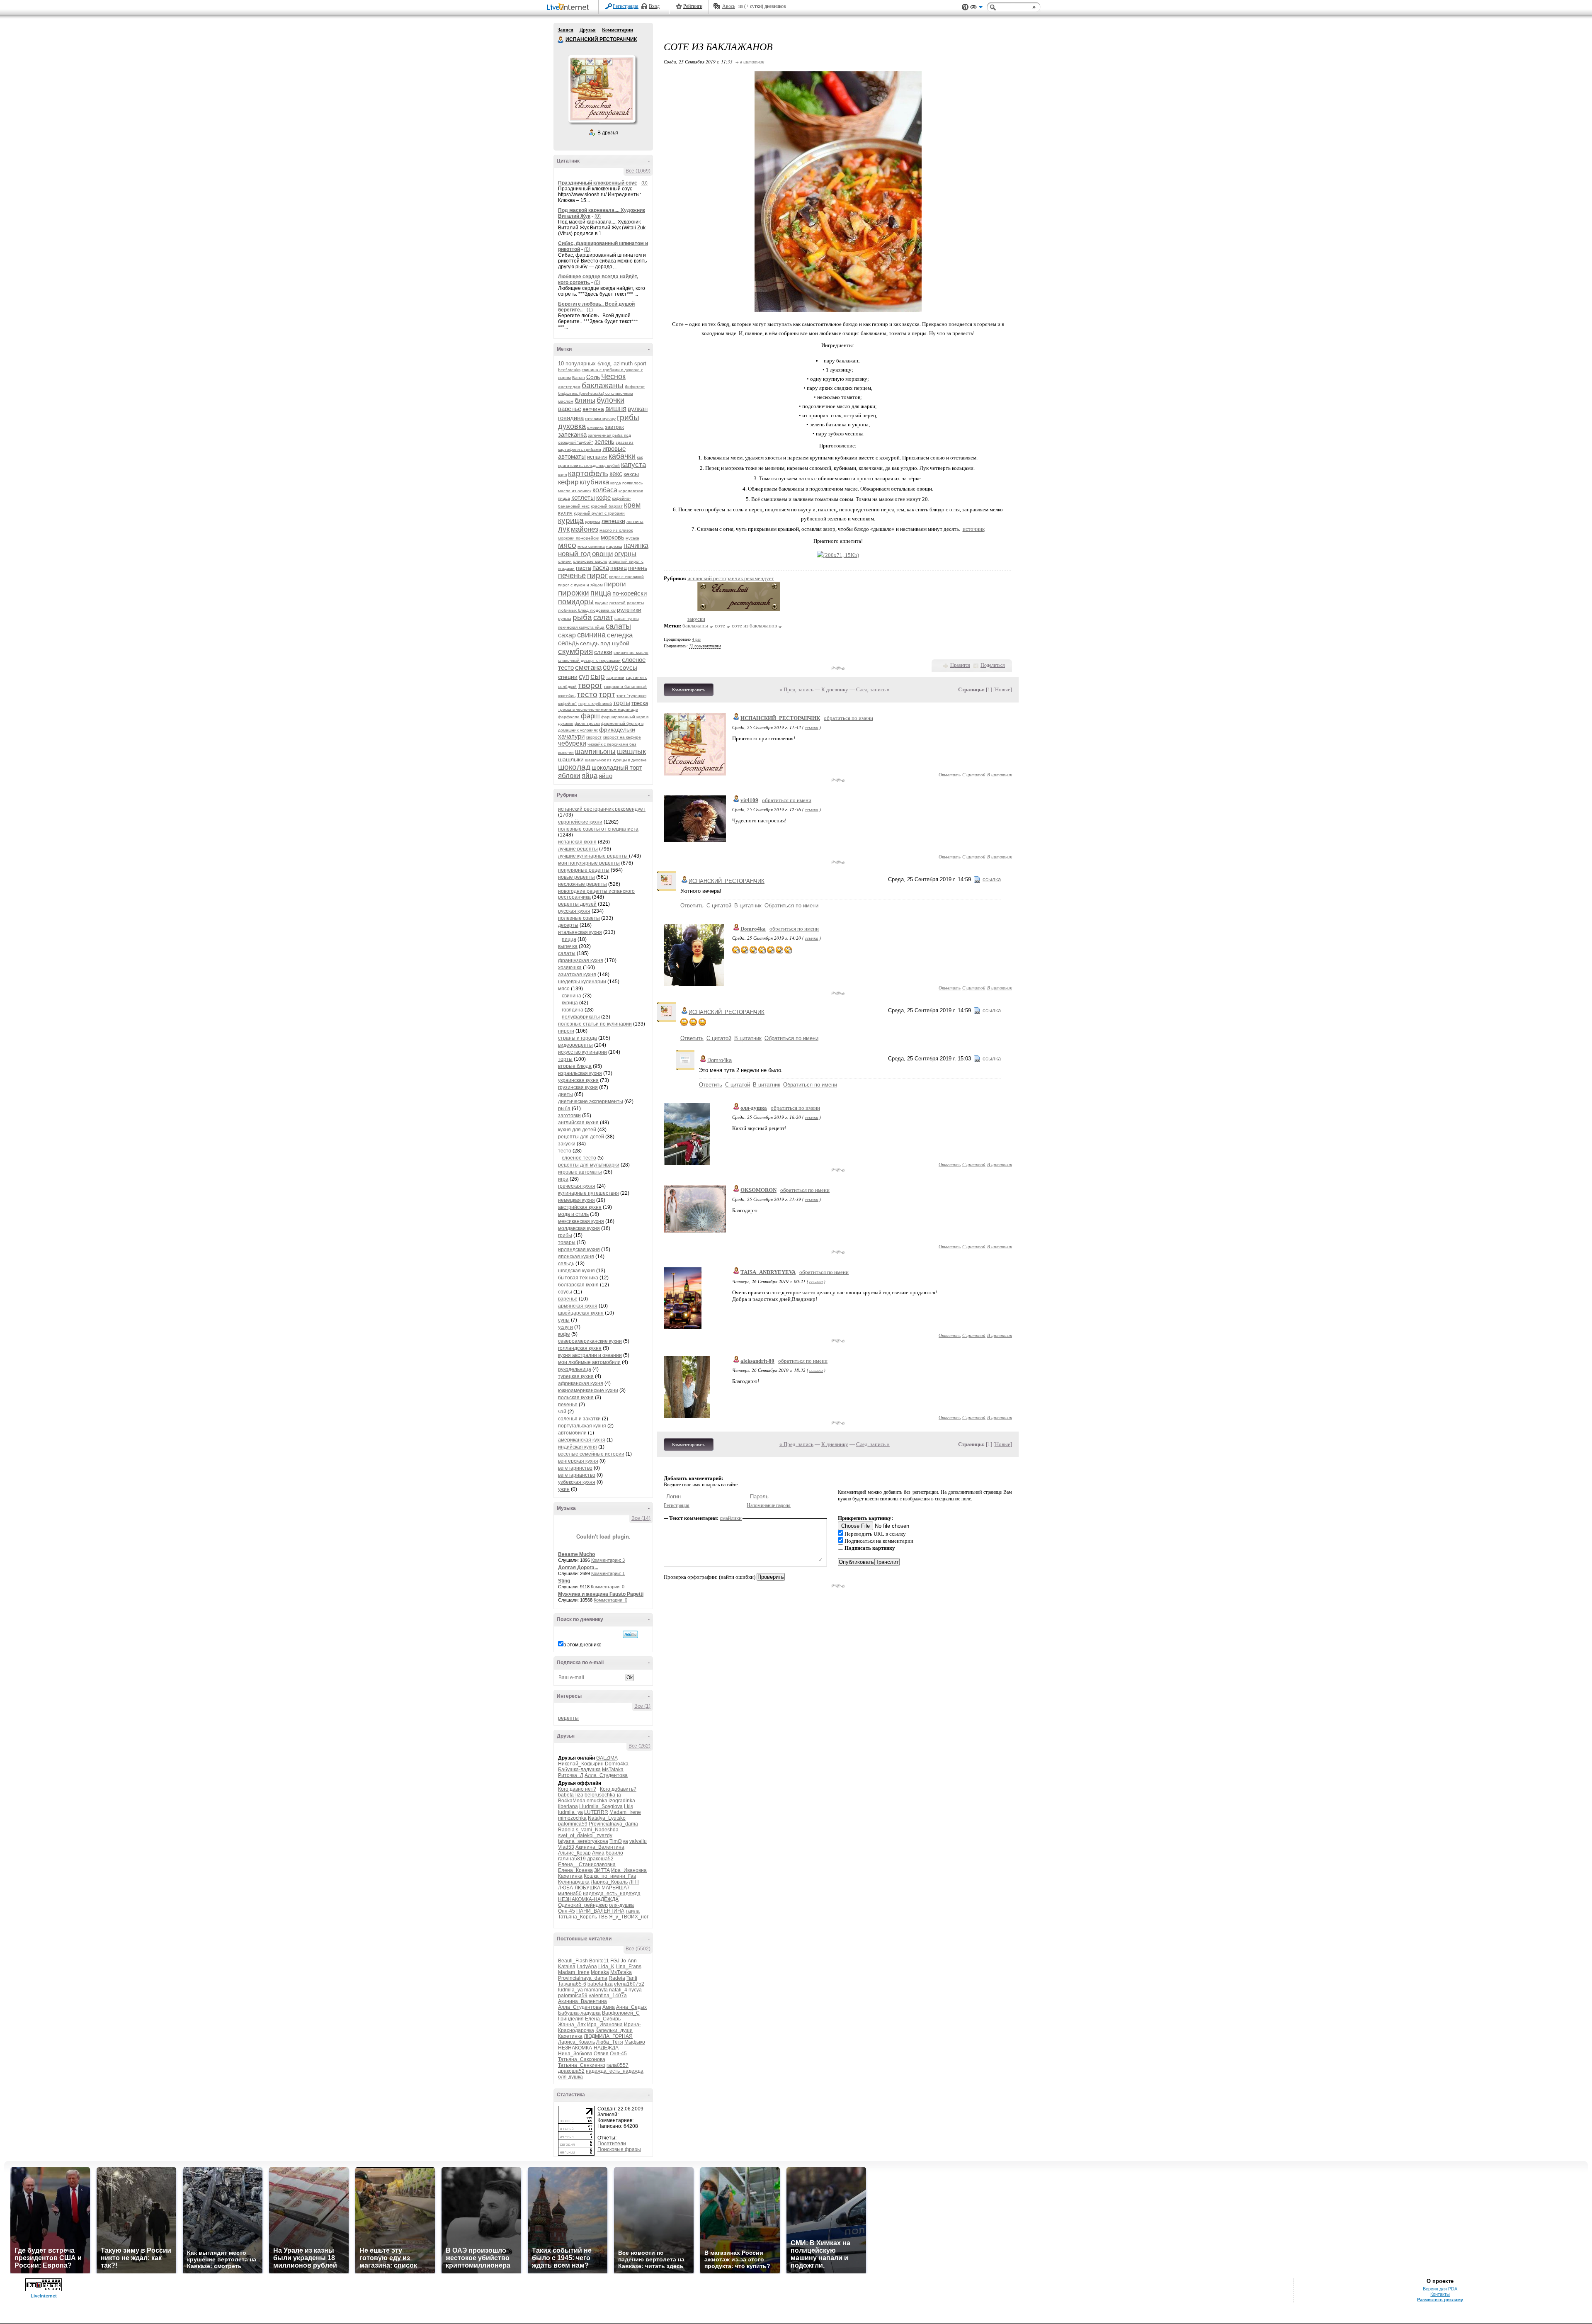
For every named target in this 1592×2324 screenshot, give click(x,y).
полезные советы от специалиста (598, 829)
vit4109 (749, 800)
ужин (564, 1489)
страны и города (578, 1038)
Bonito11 (599, 1961)
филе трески (587, 723)
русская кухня (574, 911)
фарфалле (569, 717)
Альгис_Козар (574, 1853)
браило (614, 1853)
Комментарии (618, 30)
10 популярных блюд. (585, 363)
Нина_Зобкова (575, 2054)
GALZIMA (607, 1758)
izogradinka (622, 1801)
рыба (582, 617)
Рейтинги (693, 6)
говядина (571, 418)
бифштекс (635, 387)
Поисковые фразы (619, 2149)
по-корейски (630, 593)
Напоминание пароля (769, 1505)
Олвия (601, 2054)
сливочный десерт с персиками (589, 660)
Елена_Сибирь (603, 2019)
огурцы (625, 554)
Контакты (1440, 2294)
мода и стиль (573, 1214)
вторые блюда (575, 1066)
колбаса (605, 490)
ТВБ (603, 1917)
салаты (618, 626)
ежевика (595, 427)
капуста (633, 465)
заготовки (569, 1116)
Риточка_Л (571, 1775)
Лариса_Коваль (609, 1882)
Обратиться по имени (791, 906)
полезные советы (579, 918)
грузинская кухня (578, 1087)
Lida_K (606, 1967)
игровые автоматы (580, 1172)
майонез (585, 529)
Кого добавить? (618, 1789)
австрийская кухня (580, 1207)
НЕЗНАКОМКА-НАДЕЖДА (588, 1899)
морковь (613, 537)
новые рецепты (576, 877)
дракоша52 (600, 1859)
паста (584, 568)
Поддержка (965, 7)
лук (564, 529)
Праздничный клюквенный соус (598, 183)
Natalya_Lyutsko (607, 1818)
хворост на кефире (622, 737)
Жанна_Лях (572, 2025)
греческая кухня (577, 1186)
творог (590, 685)
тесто (587, 694)
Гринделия (571, 2019)
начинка (636, 546)
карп (562, 475)
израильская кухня (580, 1073)
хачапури (571, 736)
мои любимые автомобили (589, 1362)
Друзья (588, 30)
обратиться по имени (848, 718)
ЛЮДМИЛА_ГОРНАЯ (608, 2036)
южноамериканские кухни (588, 1391)
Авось (729, 6)
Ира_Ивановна (629, 1870)
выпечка (568, 946)
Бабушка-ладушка (579, 1770)
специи (568, 677)
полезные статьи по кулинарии (595, 1024)
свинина (591, 635)
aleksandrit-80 (757, 1361)
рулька (565, 619)
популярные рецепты (584, 870)
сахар (567, 635)
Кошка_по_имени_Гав (610, 1876)
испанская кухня (577, 842)
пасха (601, 568)
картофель (588, 473)
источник (974, 529)
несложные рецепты (582, 884)
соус (610, 667)
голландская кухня (580, 1348)
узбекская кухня (577, 1482)
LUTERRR (596, 1812)
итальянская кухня (580, 932)
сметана (588, 667)
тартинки (615, 677)
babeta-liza (571, 1795)
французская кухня (581, 960)
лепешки (613, 521)
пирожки (574, 593)
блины (585, 400)
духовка (572, 426)
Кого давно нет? (577, 1789)
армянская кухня (578, 1306)
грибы (628, 417)
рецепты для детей (581, 1137)
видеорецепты (575, 1045)
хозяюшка (570, 968)
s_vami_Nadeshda (597, 1830)
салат (603, 617)
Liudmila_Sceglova (601, 1806)
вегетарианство (577, 1475)
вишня (616, 409)
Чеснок (613, 377)
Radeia (566, 1830)
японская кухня (576, 1257)
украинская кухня (578, 1080)
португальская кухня (582, 1426)
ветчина (593, 409)
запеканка (572, 434)
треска (640, 703)
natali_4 (618, 1990)
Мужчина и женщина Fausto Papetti (601, 1594)
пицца (601, 593)
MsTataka (613, 1770)
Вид (976, 8)
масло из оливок (616, 530)
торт (607, 694)
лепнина (635, 521)
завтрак (614, 427)
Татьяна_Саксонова (582, 2059)
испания (597, 457)
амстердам (569, 387)
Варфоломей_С (621, 2013)
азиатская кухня (577, 975)
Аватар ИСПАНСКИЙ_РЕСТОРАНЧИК (602, 89)
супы (564, 1320)
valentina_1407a (608, 1996)
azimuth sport (630, 363)
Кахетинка (570, 1876)
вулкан (638, 409)
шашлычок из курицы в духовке (616, 760)
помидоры (576, 602)
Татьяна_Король (578, 1917)
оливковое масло (590, 561)
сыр (598, 676)
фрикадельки (617, 729)
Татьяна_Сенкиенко (582, 2065)
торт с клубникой (595, 704)
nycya (635, 1990)
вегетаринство (575, 1468)
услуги (565, 1327)
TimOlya (619, 1841)
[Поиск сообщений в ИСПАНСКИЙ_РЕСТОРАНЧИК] (630, 1634)
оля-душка (621, 1905)
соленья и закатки (579, 1419)
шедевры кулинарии (582, 982)
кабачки (622, 456)
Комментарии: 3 (608, 1560)
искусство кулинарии (582, 1052)
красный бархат (607, 506)
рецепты (568, 1718)
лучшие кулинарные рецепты (593, 856)
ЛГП (634, 1882)
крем (632, 505)
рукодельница (575, 1369)
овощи (603, 554)
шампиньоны (595, 752)
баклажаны (603, 385)
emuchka (597, 1801)
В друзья (608, 133)
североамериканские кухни (590, 1341)
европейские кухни (580, 822)
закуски (567, 1144)
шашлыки (571, 759)
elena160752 (629, 1984)
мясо (567, 545)
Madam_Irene (625, 1812)
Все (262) (639, 1746)
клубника (594, 482)
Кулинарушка (574, 1882)
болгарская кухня (578, 1285)
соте (720, 626)
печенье (572, 576)
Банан (579, 378)
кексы (631, 474)
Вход (654, 6)
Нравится (960, 665)
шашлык (631, 751)
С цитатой (974, 774)
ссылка (812, 727)
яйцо (605, 776)
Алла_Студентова (606, 1775)
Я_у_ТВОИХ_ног (629, 1917)
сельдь (568, 643)
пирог (597, 575)
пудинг (602, 603)
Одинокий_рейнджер (583, 1905)
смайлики (731, 1518)
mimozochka (572, 1818)
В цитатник (1000, 774)
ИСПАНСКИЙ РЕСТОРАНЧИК (561, 40)
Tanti (632, 1978)
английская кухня (578, 1123)
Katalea (567, 1967)
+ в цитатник (750, 62)
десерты (568, 925)
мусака (632, 538)
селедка (620, 635)
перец (619, 568)
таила (633, 1911)
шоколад (574, 767)
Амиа (598, 1853)
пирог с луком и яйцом (580, 585)
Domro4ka (617, 1764)
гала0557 (618, 2065)
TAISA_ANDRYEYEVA (768, 1272)
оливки (565, 561)
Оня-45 (567, 1911)
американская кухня (582, 1440)
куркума (593, 521)
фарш (590, 716)
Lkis (629, 1806)
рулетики (629, 610)
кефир (568, 482)
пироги (615, 584)
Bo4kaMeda (572, 1801)
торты (622, 703)
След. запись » (873, 689)
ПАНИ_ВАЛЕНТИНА (600, 1911)
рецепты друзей (577, 904)
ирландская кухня (579, 1250)
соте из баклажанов (755, 626)
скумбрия (575, 651)
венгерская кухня (578, 1461)
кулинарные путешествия (589, 1193)
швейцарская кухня (581, 1313)
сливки (603, 652)
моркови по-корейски (579, 538)
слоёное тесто (579, 1158)
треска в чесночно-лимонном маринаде (598, 709)
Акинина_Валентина (600, 1847)
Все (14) (641, 1518)
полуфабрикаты (581, 1017)
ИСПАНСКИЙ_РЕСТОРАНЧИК (780, 718)
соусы (628, 667)
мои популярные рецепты (589, 863)
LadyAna (587, 1967)
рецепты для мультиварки (589, 1165)
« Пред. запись (796, 689)
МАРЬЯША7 (616, 1888)
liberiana (568, 1806)
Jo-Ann (629, 1961)
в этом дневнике (582, 1645)
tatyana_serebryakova (583, 1841)
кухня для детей (577, 1130)
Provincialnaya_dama (613, 1824)
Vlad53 (566, 1847)
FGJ (615, 1961)
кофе (603, 497)
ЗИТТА (602, 1870)
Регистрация (626, 6)
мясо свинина (591, 546)
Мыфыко (635, 2042)
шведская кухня (576, 1271)
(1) (590, 310)
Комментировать (689, 690)
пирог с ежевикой (626, 577)
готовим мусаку (600, 419)
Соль (593, 377)
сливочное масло (631, 653)
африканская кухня (581, 1383)
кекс (616, 474)
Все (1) (642, 1706)
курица (571, 520)
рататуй (618, 603)
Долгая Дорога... (578, 1568)
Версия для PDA (1440, 2289)
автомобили (572, 1433)
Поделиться (993, 665)
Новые (1003, 689)
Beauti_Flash (573, 1961)
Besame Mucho (576, 1554)
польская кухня (576, 1398)
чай (562, 1412)
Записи (565, 30)
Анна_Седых (631, 2007)
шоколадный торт (617, 767)
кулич (565, 513)
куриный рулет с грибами (599, 513)
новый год (574, 554)
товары (567, 1242)
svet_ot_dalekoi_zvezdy (585, 1835)
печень (638, 568)
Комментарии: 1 (608, 1573)
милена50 (570, 1894)
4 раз (696, 639)
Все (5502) (638, 1949)
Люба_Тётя (610, 2042)
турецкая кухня (576, 1376)
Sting (564, 1581)
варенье (570, 409)
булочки (610, 400)
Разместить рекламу (1440, 2300)
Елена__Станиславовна (587, 1865)
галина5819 (572, 1859)
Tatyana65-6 (572, 1984)
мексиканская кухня (581, 1221)
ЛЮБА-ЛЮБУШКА (579, 1888)
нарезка (614, 546)
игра (563, 1179)
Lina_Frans (629, 1967)
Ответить (950, 774)
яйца (590, 776)
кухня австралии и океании (590, 1355)
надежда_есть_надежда (612, 1894)
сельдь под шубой (605, 643)
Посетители (612, 2144)
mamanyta (596, 1990)
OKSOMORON (758, 1190)
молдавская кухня (579, 1228)
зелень (604, 441)
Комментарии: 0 (608, 1587)
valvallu (638, 1841)
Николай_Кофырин (581, 1764)
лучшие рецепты (578, 849)
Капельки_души (614, 2030)
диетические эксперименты (591, 1101)
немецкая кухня (576, 1200)
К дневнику (835, 689)
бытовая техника (578, 1278)
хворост (594, 737)
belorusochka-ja (603, 1795)
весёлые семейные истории (591, 1454)
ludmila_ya (570, 1812)
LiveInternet (570, 8)
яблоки (569, 776)
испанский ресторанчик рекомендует (602, 809)
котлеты (583, 497)
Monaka (600, 1972)
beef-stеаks (569, 370)
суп (584, 677)
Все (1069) (638, 171)
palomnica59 (573, 1824)
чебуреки (572, 743)
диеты (565, 1094)
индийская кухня (578, 1447)
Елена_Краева (575, 1870)
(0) (644, 183)
